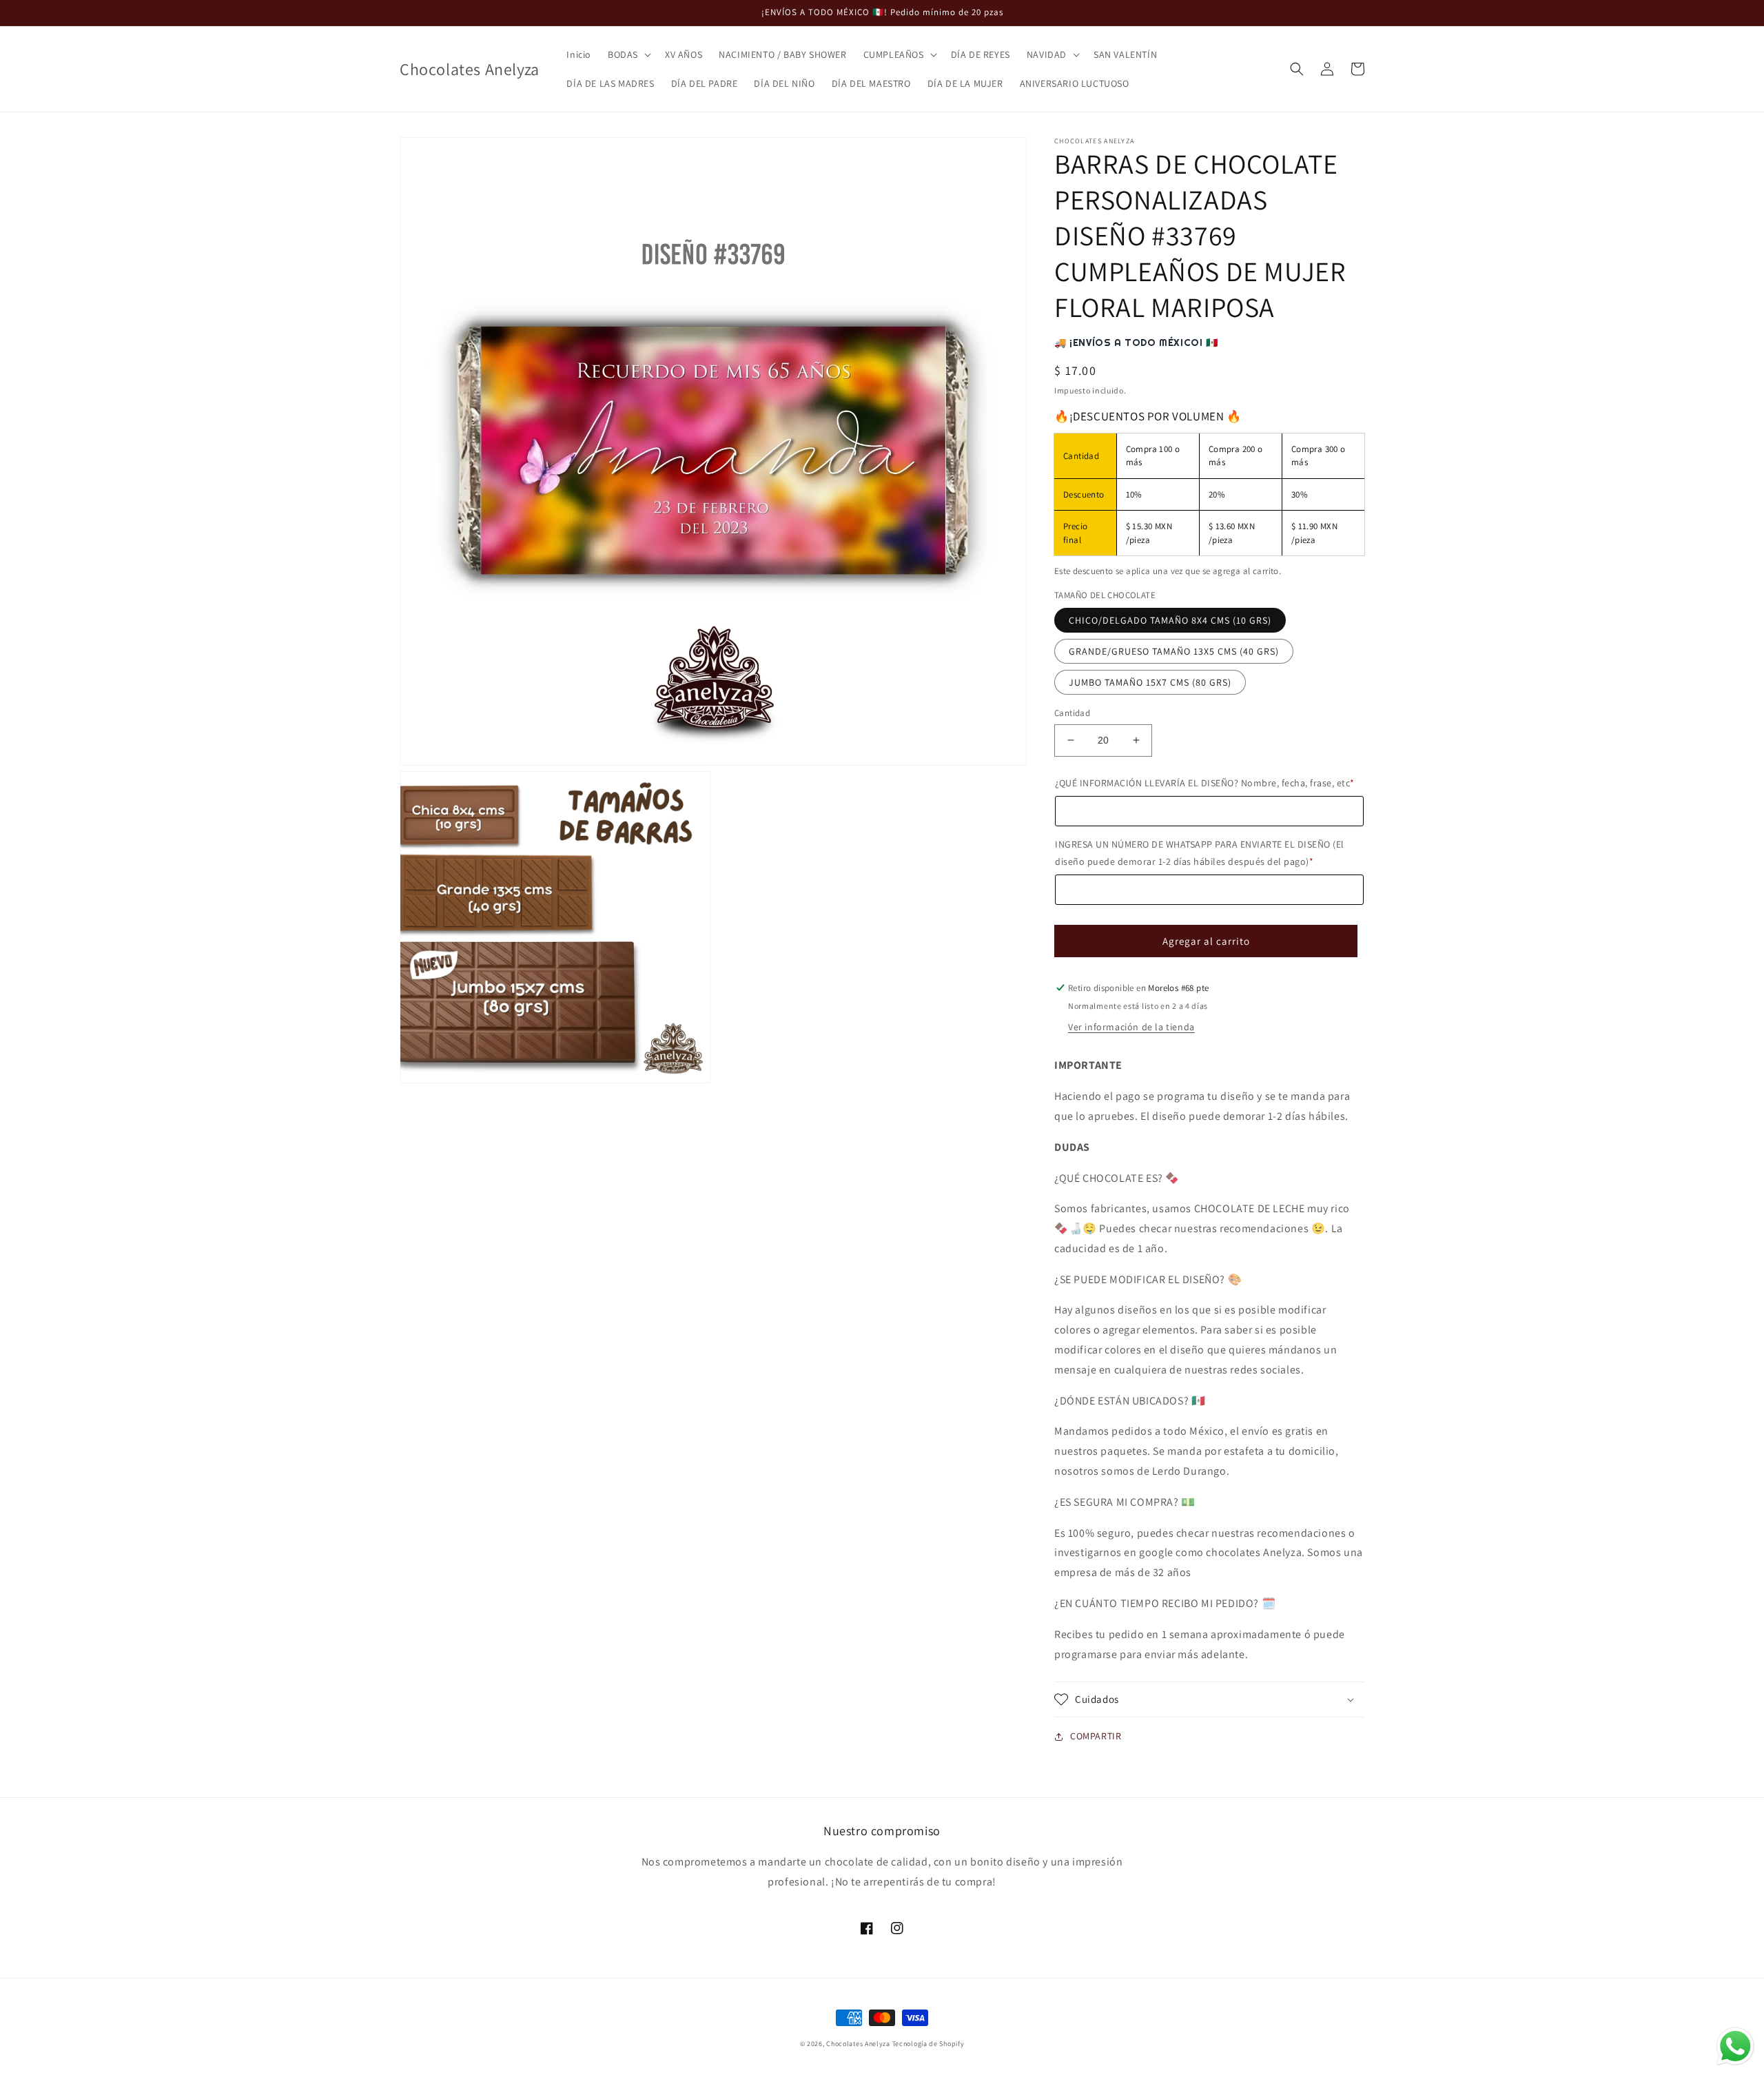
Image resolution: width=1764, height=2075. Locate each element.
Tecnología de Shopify (929, 2044)
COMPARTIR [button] (1096, 1736)
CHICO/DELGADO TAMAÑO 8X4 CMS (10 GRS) (1170, 620)
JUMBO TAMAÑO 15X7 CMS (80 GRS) (1150, 682)
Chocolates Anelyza (858, 2044)
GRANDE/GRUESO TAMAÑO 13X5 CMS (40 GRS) (1174, 651)
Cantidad (1072, 713)
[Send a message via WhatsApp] (1735, 2046)
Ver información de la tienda (1131, 1027)
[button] (628, 54)
